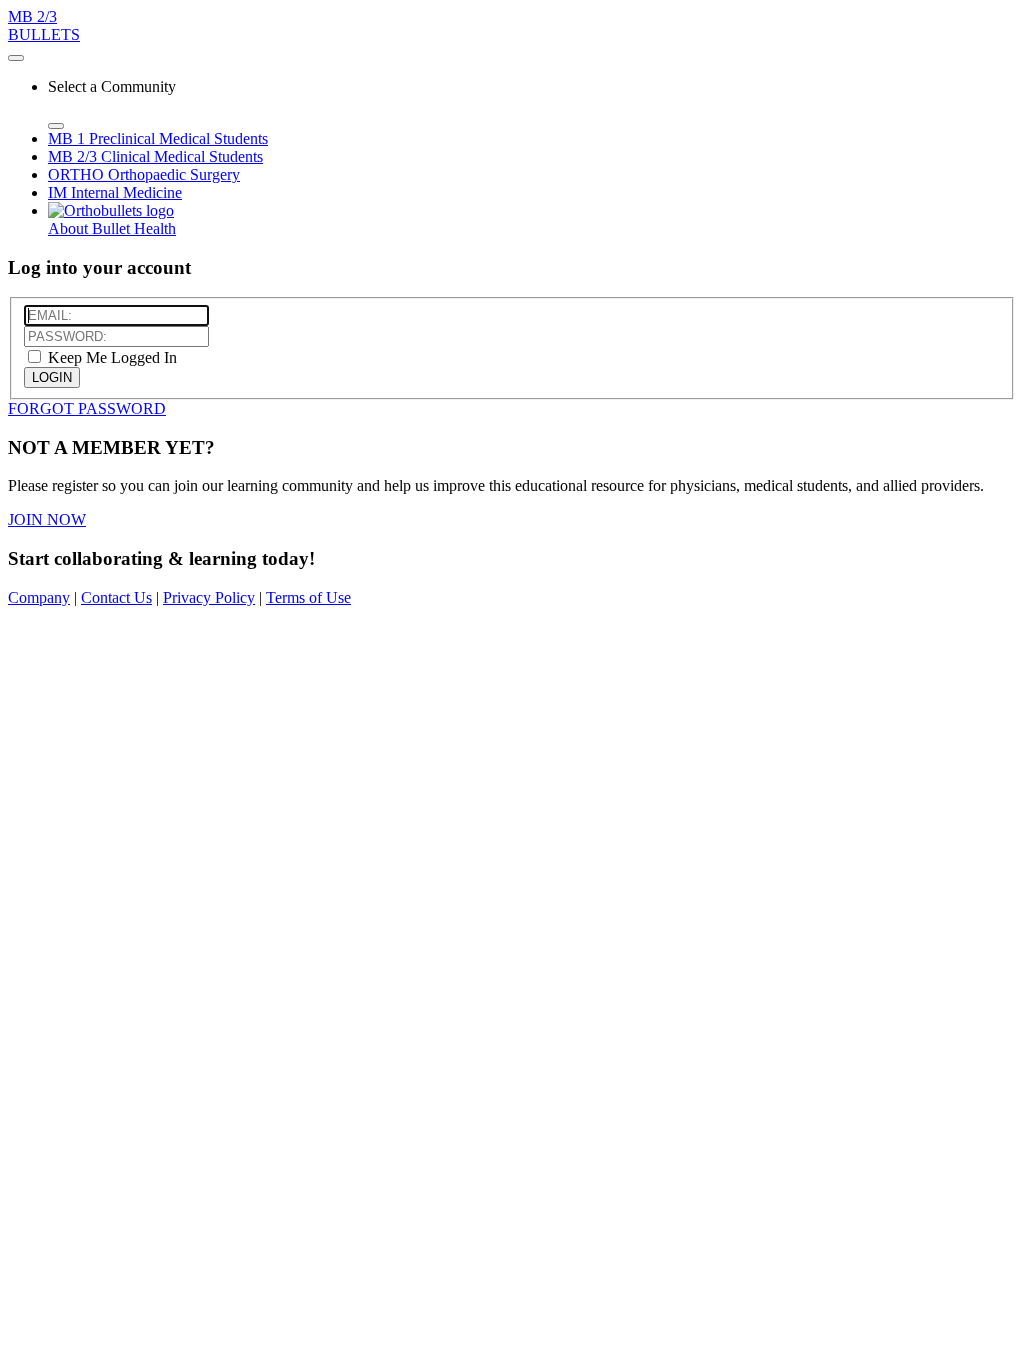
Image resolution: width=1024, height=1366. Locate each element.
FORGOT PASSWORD (87, 408)
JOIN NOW (47, 519)
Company (39, 597)
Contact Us (116, 597)
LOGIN (52, 377)
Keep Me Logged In (110, 357)
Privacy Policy (209, 597)
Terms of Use (308, 597)
